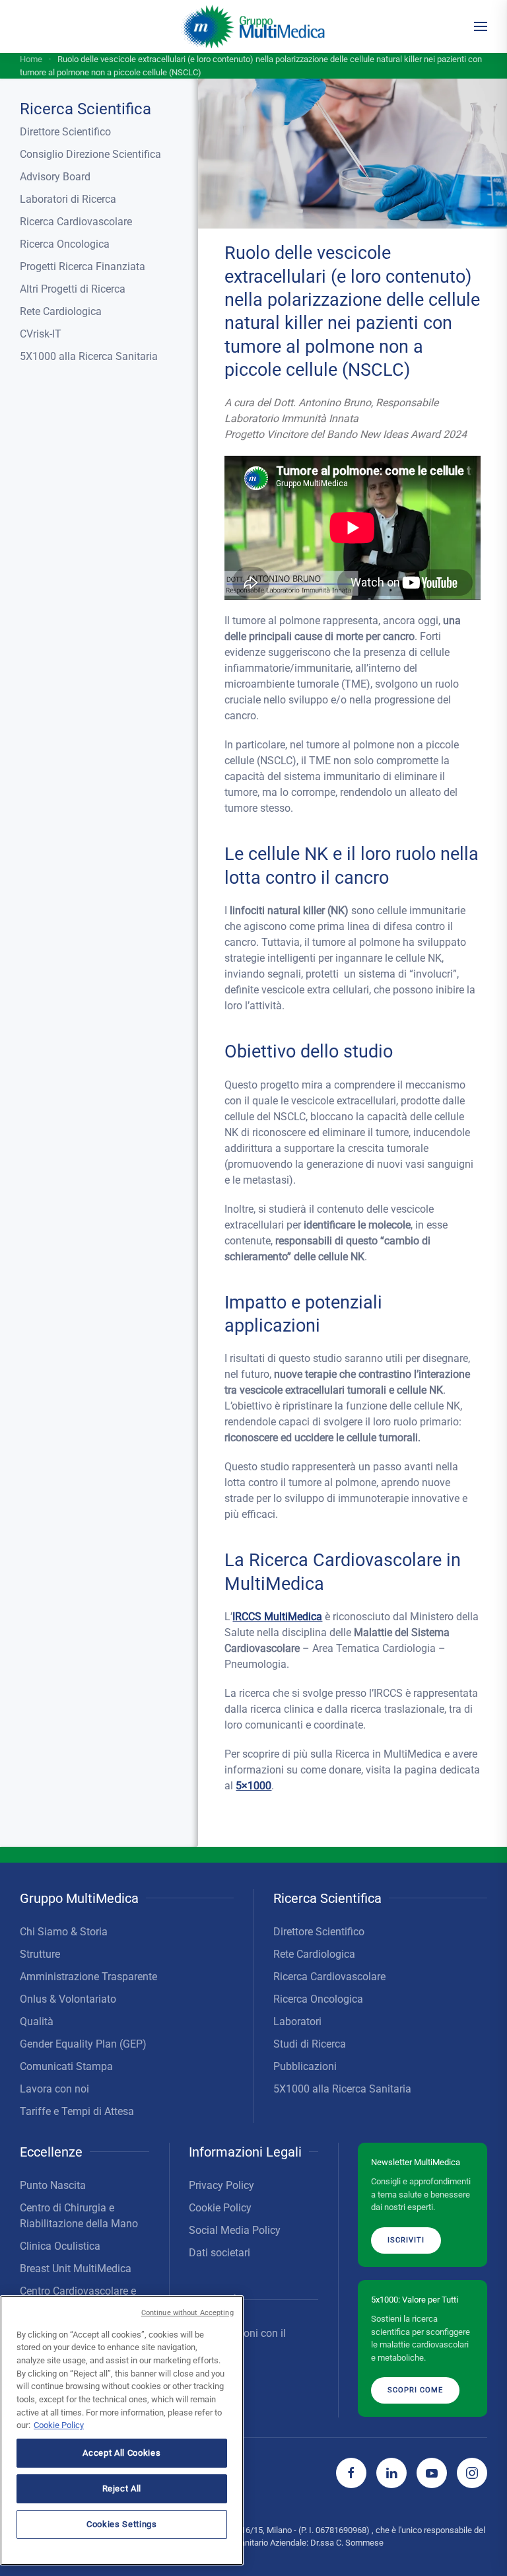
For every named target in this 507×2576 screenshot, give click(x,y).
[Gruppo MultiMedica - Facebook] (351, 2473)
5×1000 (253, 1786)
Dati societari (220, 2253)
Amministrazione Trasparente (88, 1977)
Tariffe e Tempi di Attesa (77, 2111)
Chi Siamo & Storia (64, 1932)
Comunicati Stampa (66, 2066)
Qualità (37, 2021)
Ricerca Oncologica (65, 244)
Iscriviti (406, 2240)
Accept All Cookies (121, 2453)
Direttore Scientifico (65, 132)
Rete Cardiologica (61, 311)
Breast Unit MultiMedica (76, 2269)
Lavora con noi (54, 2089)
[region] (122, 2430)
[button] (481, 26)
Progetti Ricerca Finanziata (83, 267)
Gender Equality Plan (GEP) (83, 2044)
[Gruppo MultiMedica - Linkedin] (391, 2473)
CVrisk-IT (41, 334)
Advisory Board (55, 177)
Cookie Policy (220, 2208)
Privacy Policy (221, 2185)
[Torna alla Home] (254, 26)
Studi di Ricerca (310, 2044)
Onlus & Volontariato (68, 1999)
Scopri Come (415, 2390)
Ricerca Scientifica (85, 109)
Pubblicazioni (305, 2066)
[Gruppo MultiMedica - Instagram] (472, 2473)
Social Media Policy (235, 2230)
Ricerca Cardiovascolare (76, 222)
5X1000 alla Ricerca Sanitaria (89, 356)
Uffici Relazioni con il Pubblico (237, 2341)
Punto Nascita (53, 2185)
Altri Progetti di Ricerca (73, 289)
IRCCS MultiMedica (277, 1617)
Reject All (122, 2488)
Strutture (40, 1954)
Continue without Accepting (187, 2313)
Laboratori (297, 2021)
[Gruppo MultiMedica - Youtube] (432, 2473)
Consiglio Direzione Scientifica (90, 154)
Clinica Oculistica (60, 2246)
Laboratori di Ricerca (68, 199)
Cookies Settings (122, 2524)
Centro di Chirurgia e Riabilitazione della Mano (79, 2216)
